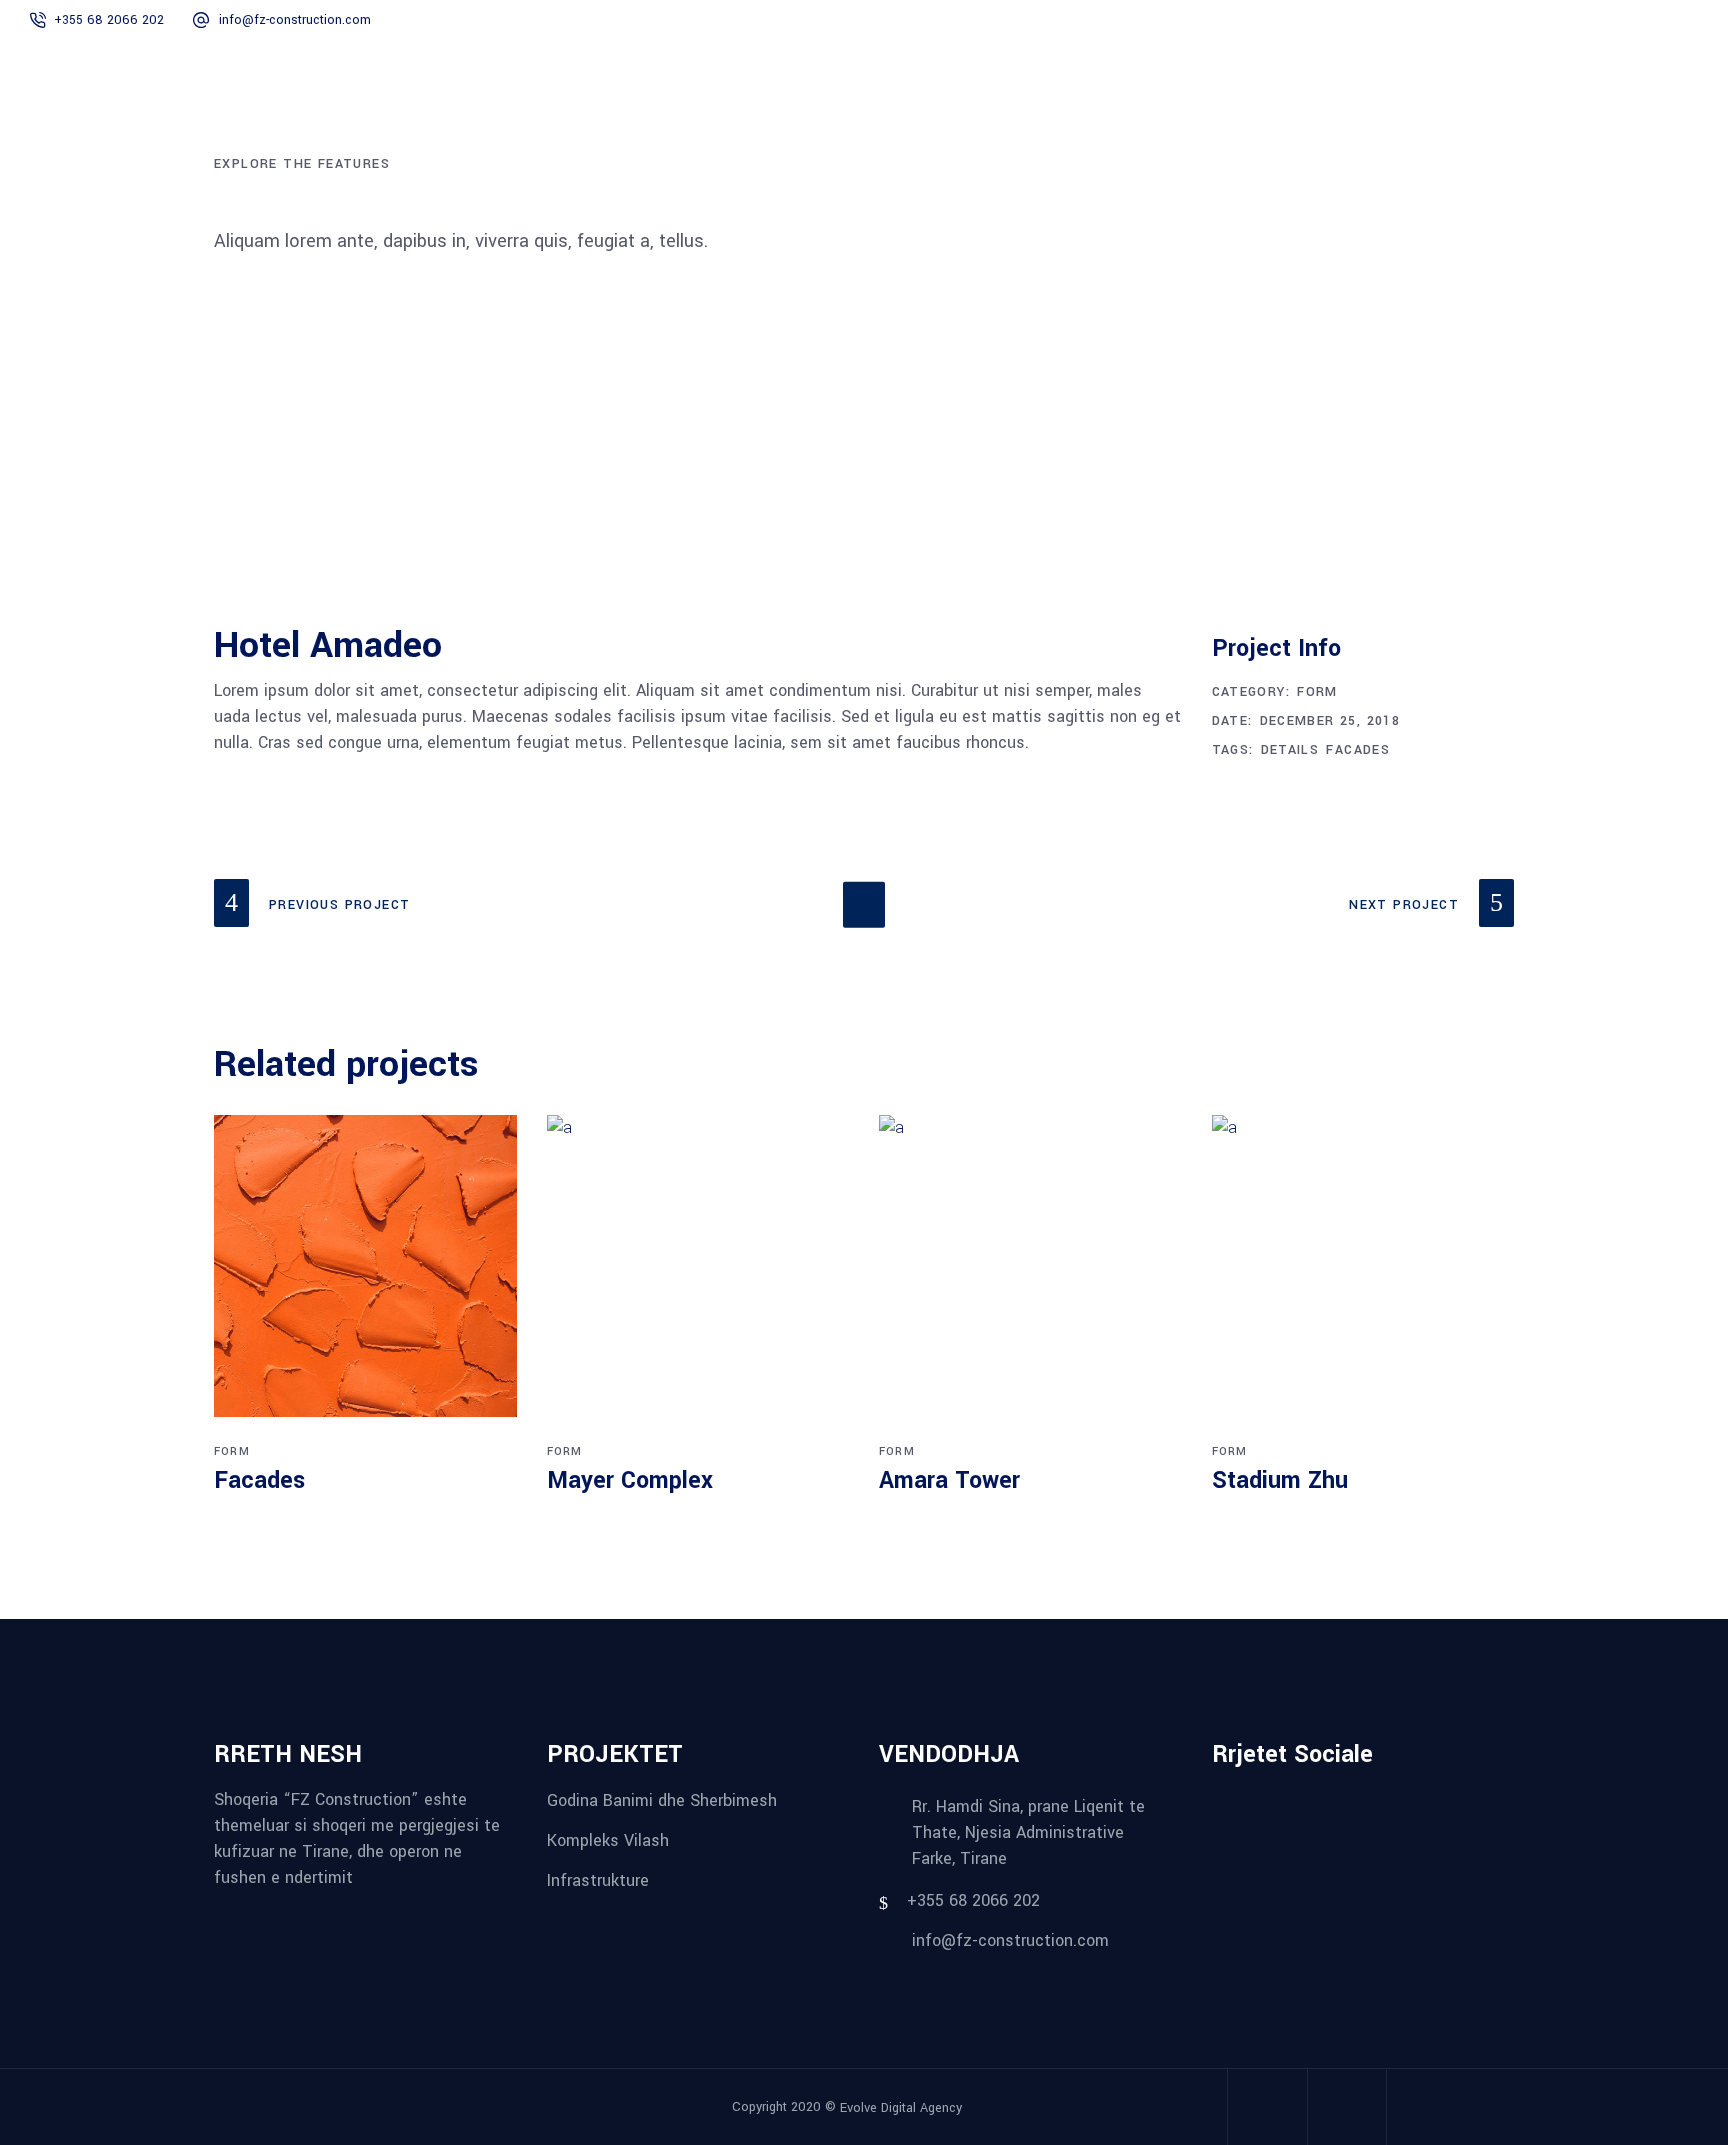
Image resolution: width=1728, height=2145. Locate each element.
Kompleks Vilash (608, 1840)
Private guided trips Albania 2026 (311, 1914)
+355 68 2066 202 (109, 20)
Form (1317, 692)
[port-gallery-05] (642, 565)
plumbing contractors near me (252, 1914)
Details (1290, 750)
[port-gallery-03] (420, 509)
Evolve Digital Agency (901, 2108)
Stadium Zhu (1280, 1480)
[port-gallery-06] (863, 509)
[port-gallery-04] (1307, 565)
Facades (1358, 750)
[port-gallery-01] (1307, 509)
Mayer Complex (630, 1480)
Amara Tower (949, 1480)
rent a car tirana (287, 1914)
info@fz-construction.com (295, 20)
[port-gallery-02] (420, 453)
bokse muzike (333, 1914)
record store (345, 1914)
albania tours (273, 1914)
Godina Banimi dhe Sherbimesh (662, 1800)
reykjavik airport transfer (226, 1914)
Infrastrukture (598, 1879)
